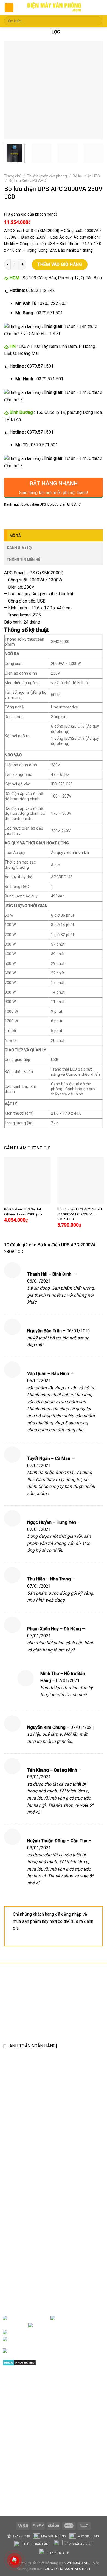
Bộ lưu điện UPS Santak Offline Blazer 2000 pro (23, 1212)
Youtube (91, 2325)
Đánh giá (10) (19, 548)
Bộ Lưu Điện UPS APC (27, 180)
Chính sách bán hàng (28, 2183)
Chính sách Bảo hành (29, 2191)
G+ (53, 2333)
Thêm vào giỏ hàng (60, 264)
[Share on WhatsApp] (9, 517)
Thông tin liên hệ (23, 559)
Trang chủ (13, 176)
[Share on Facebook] (19, 517)
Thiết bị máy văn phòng (47, 176)
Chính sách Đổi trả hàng (31, 2200)
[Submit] (97, 21)
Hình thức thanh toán (28, 2217)
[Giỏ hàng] (98, 8)
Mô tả (15, 536)
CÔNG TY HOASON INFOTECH (67, 2569)
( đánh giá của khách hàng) (31, 214)
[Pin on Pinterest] (49, 517)
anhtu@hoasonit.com (30, 2033)
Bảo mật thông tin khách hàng (37, 2226)
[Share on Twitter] (29, 517)
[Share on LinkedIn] (59, 517)
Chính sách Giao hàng (29, 2209)
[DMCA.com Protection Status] (19, 2362)
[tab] (54, 535)
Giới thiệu (41, 2318)
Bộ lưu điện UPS (86, 176)
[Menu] (9, 8)
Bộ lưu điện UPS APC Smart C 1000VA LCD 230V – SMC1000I (80, 1214)
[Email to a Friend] (39, 517)
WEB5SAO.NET (78, 2563)
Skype (60, 2339)
